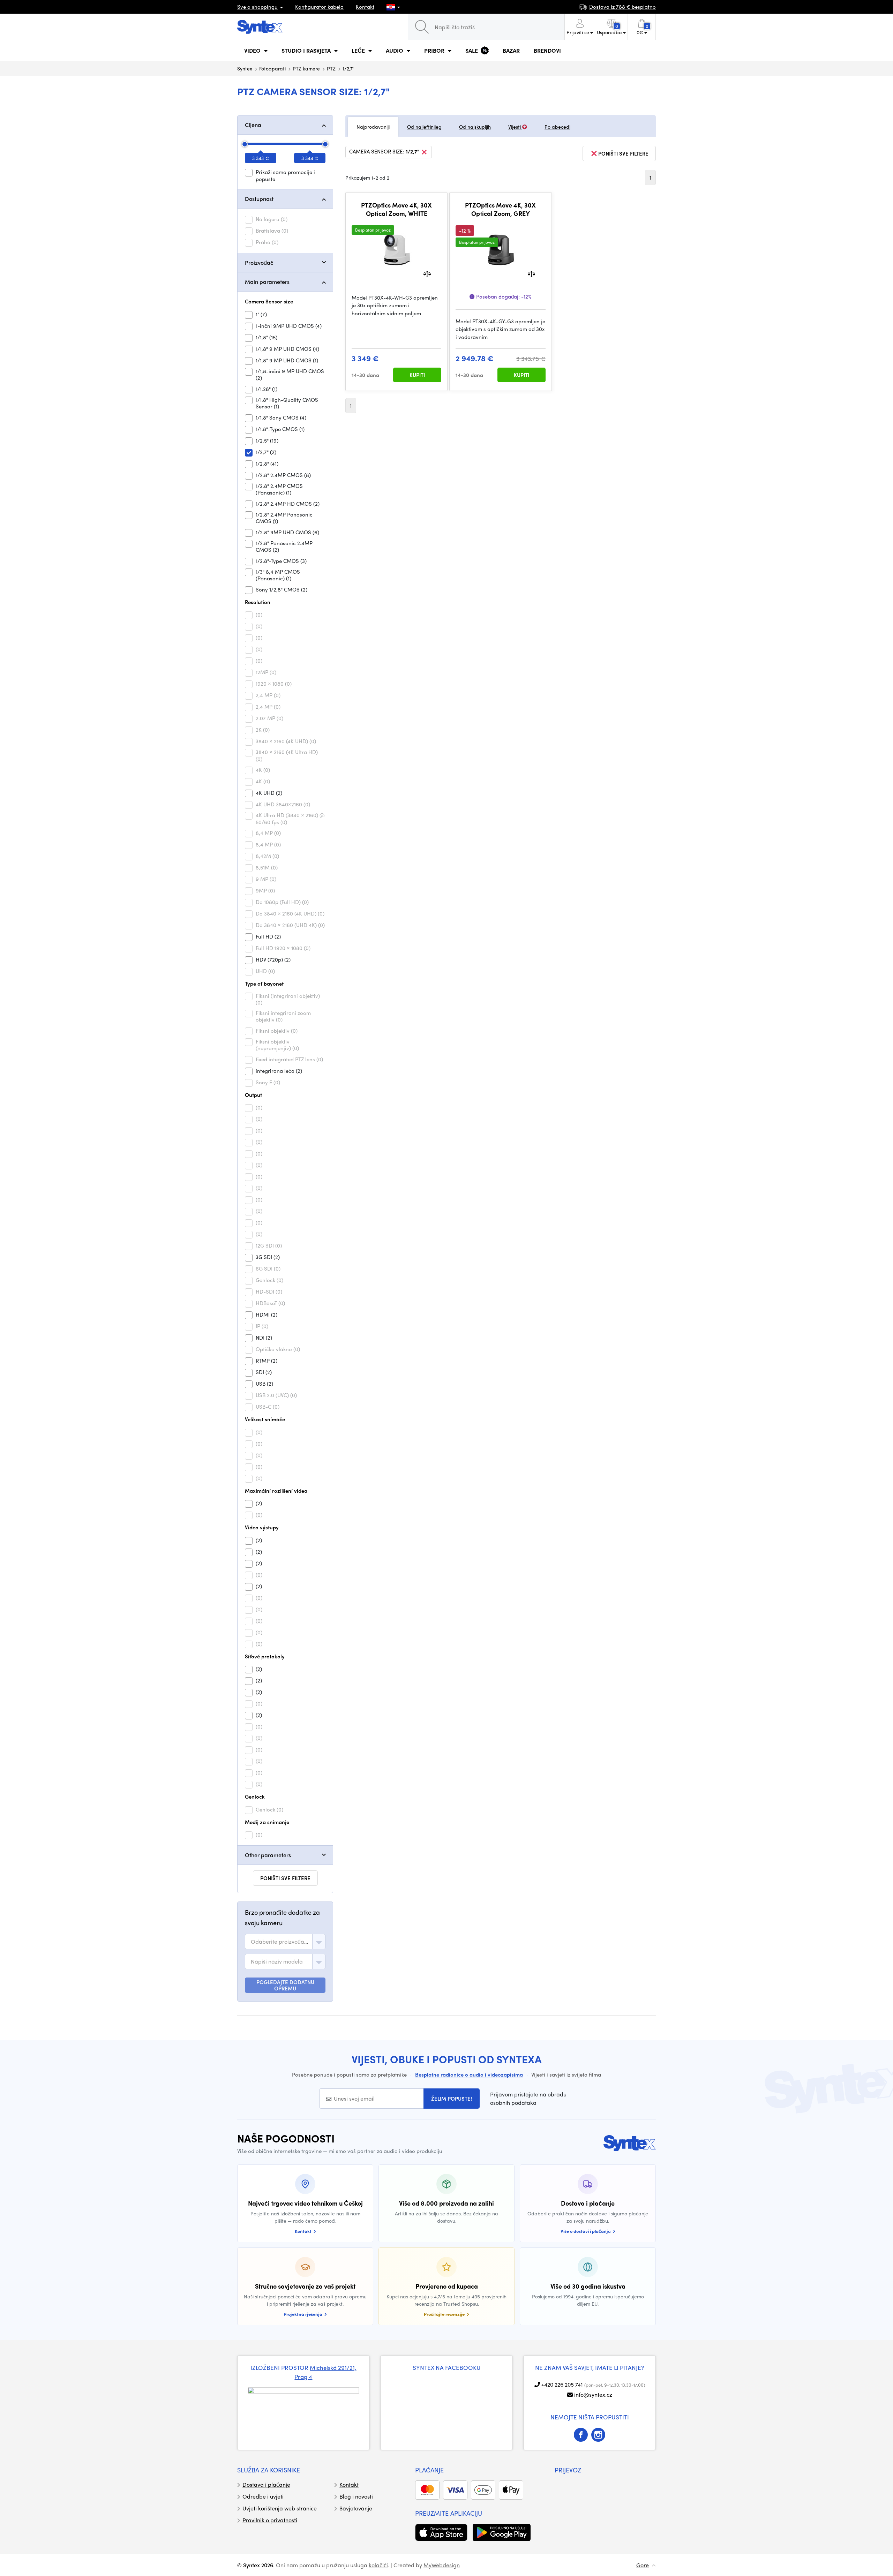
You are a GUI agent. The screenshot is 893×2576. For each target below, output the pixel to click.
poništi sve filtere (285, 1878)
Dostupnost (259, 199)
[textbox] (280, 1942)
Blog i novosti (356, 2496)
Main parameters (267, 282)
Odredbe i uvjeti (263, 2496)
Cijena (253, 125)
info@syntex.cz (593, 2394)
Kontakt (365, 7)
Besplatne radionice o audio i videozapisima (469, 2074)
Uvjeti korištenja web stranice (280, 2508)
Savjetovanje (356, 2508)
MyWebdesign (442, 2565)
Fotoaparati (272, 68)
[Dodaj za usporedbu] (427, 273)
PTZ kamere (306, 68)
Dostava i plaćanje (266, 2484)
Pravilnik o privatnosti (270, 2520)
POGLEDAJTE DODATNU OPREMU (285, 1985)
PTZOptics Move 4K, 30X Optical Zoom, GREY (500, 209)
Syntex (245, 68)
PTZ (331, 68)
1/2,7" (412, 152)
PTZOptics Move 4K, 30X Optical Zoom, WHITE (396, 209)
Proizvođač (259, 262)
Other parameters (268, 1855)
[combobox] (285, 1942)
